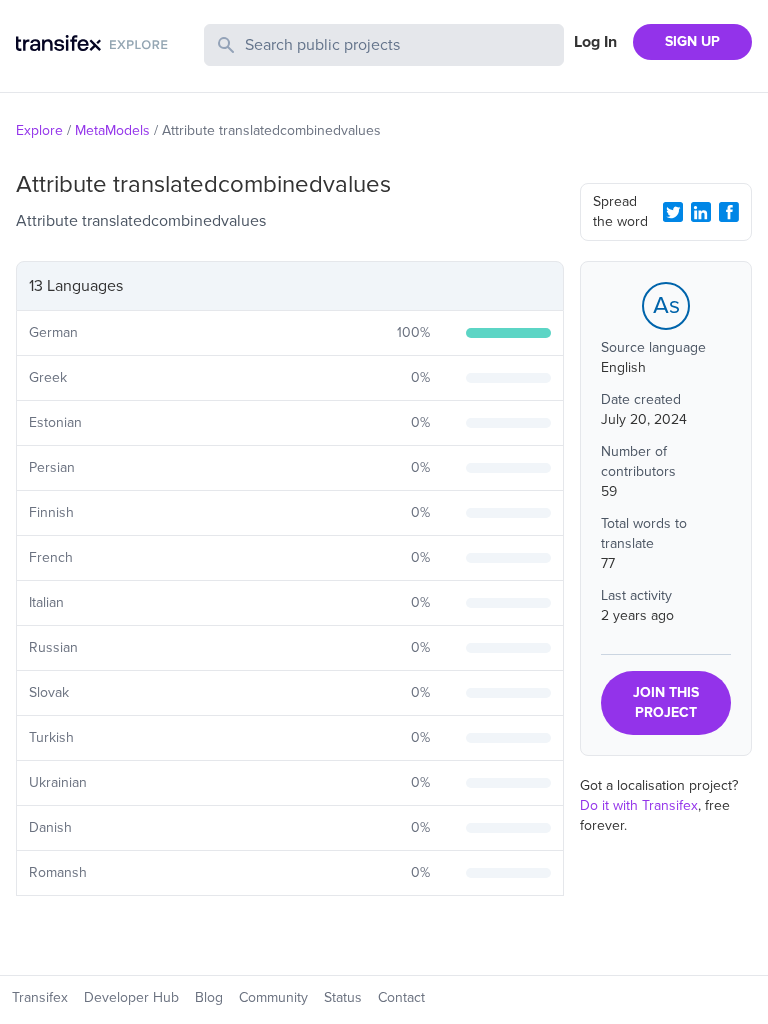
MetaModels (112, 130)
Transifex (40, 997)
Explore (39, 130)
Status (343, 997)
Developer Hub (131, 997)
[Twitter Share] (673, 212)
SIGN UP (692, 41)
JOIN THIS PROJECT (666, 702)
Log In (595, 42)
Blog (209, 997)
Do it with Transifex (639, 805)
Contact (401, 997)
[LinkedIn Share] (701, 212)
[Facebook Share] (729, 212)
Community (273, 997)
